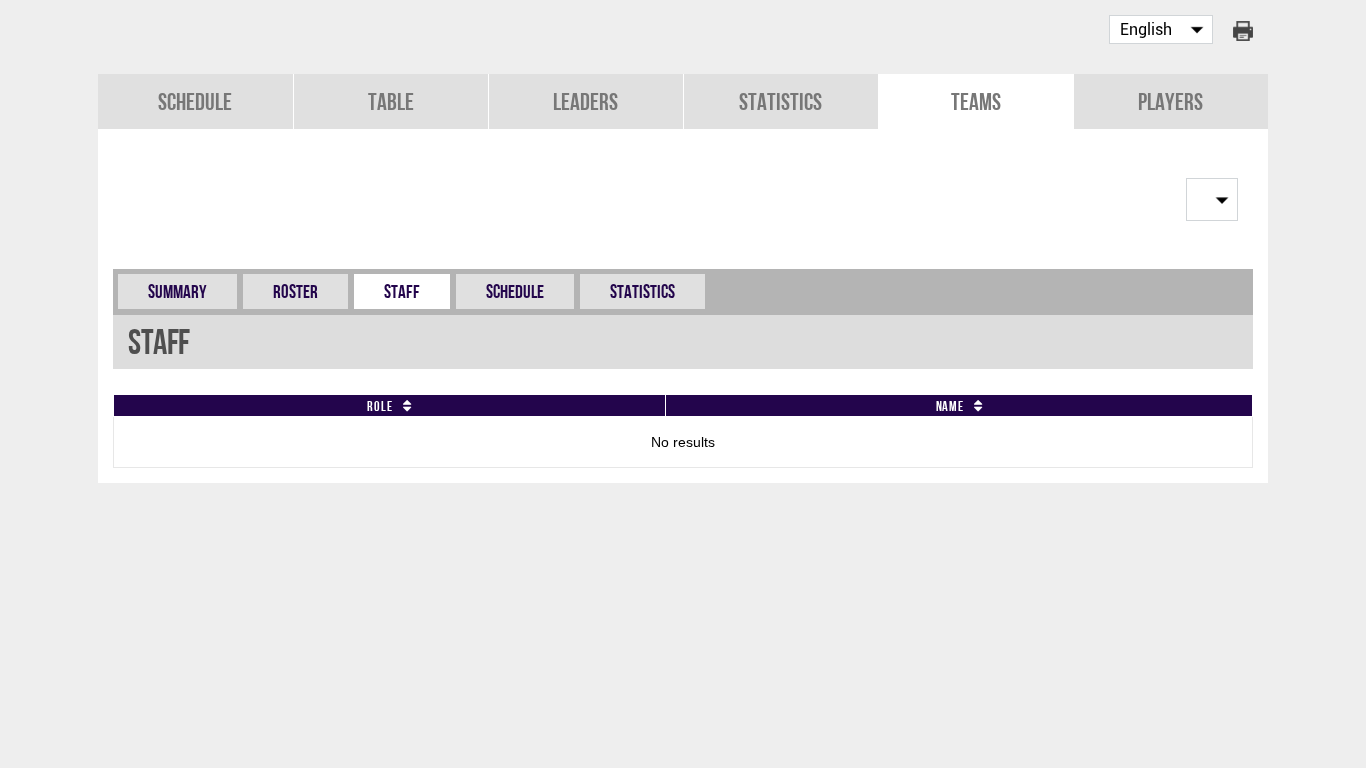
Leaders (585, 101)
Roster (295, 291)
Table (391, 101)
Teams (976, 101)
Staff (402, 291)
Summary (177, 291)
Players (1170, 101)
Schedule (195, 101)
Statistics (780, 101)
